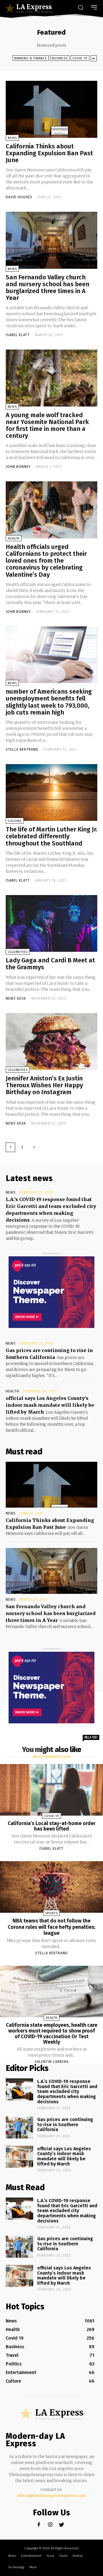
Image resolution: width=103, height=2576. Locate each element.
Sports (51, 1913)
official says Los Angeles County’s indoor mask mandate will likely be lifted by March (50, 1405)
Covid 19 (80, 58)
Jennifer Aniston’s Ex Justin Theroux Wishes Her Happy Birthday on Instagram (44, 1085)
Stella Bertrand (22, 750)
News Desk (16, 998)
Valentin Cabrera (52, 2062)
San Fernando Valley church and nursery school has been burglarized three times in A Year (47, 288)
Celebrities (18, 952)
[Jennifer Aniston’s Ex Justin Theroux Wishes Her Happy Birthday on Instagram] (51, 1041)
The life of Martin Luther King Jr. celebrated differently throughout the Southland (51, 836)
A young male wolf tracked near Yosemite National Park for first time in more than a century (47, 425)
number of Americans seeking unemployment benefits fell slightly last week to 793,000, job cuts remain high (49, 702)
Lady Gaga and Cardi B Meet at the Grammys (50, 964)
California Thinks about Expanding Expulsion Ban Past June (49, 153)
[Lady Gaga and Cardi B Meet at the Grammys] (51, 923)
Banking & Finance (31, 58)
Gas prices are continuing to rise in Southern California (65, 2124)
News (12, 138)
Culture (15, 821)
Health (14, 538)
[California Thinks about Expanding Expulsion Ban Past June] (51, 109)
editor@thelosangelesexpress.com (51, 2495)
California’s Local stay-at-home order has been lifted (52, 1826)
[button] (80, 8)
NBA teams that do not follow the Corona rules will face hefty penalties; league (51, 1927)
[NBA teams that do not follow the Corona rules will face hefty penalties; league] (51, 1887)
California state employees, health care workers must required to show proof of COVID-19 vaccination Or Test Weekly (52, 2033)
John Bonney (18, 467)
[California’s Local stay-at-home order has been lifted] (51, 1790)
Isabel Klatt (18, 335)
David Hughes (19, 197)
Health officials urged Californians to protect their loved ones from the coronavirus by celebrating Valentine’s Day (46, 561)
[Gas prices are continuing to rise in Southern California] (19, 2127)
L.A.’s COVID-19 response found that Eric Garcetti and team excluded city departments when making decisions (67, 2091)
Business (60, 58)
